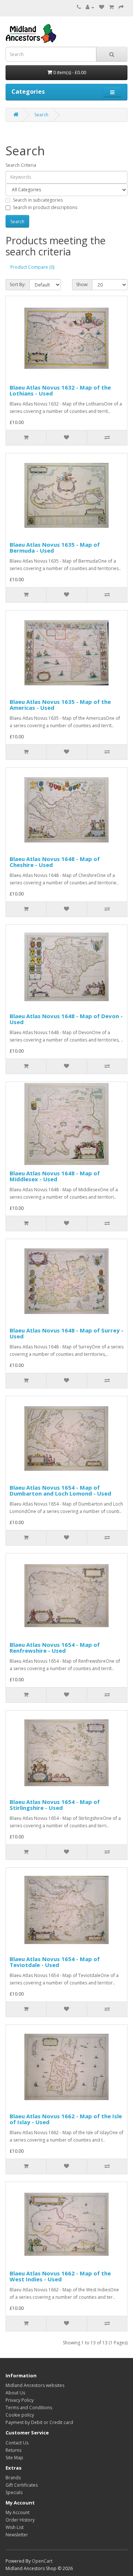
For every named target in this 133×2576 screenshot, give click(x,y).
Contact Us (17, 2443)
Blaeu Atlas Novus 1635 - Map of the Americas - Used (60, 705)
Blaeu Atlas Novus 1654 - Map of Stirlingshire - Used (55, 1805)
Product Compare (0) (32, 267)
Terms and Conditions (29, 2408)
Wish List (15, 2527)
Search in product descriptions (45, 207)
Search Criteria (21, 165)
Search (41, 115)
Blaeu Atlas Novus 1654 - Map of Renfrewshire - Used (55, 1648)
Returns (13, 2450)
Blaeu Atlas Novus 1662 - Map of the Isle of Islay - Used (66, 2119)
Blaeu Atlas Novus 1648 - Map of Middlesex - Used (55, 1176)
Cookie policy (20, 2415)
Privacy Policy (20, 2400)
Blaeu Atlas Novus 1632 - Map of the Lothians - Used (60, 390)
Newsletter (17, 2535)
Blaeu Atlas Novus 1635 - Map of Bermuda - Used (55, 548)
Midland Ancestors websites (35, 2385)
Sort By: (18, 284)
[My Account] (90, 7)
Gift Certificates (22, 2485)
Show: (82, 284)
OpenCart (42, 2561)
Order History (20, 2520)
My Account (18, 2512)
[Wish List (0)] (102, 7)
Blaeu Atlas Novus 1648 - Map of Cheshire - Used (55, 862)
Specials (14, 2492)
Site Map (14, 2458)
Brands (13, 2478)
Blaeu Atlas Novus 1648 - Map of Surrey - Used (66, 1333)
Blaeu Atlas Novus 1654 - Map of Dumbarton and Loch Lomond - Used (60, 1491)
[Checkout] (121, 7)
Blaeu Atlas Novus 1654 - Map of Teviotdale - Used (55, 1962)
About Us (15, 2393)
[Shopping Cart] (111, 7)
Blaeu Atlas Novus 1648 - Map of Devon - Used (66, 1019)
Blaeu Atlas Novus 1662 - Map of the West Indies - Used (60, 2276)
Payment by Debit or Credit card (39, 2422)
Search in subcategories (38, 200)
